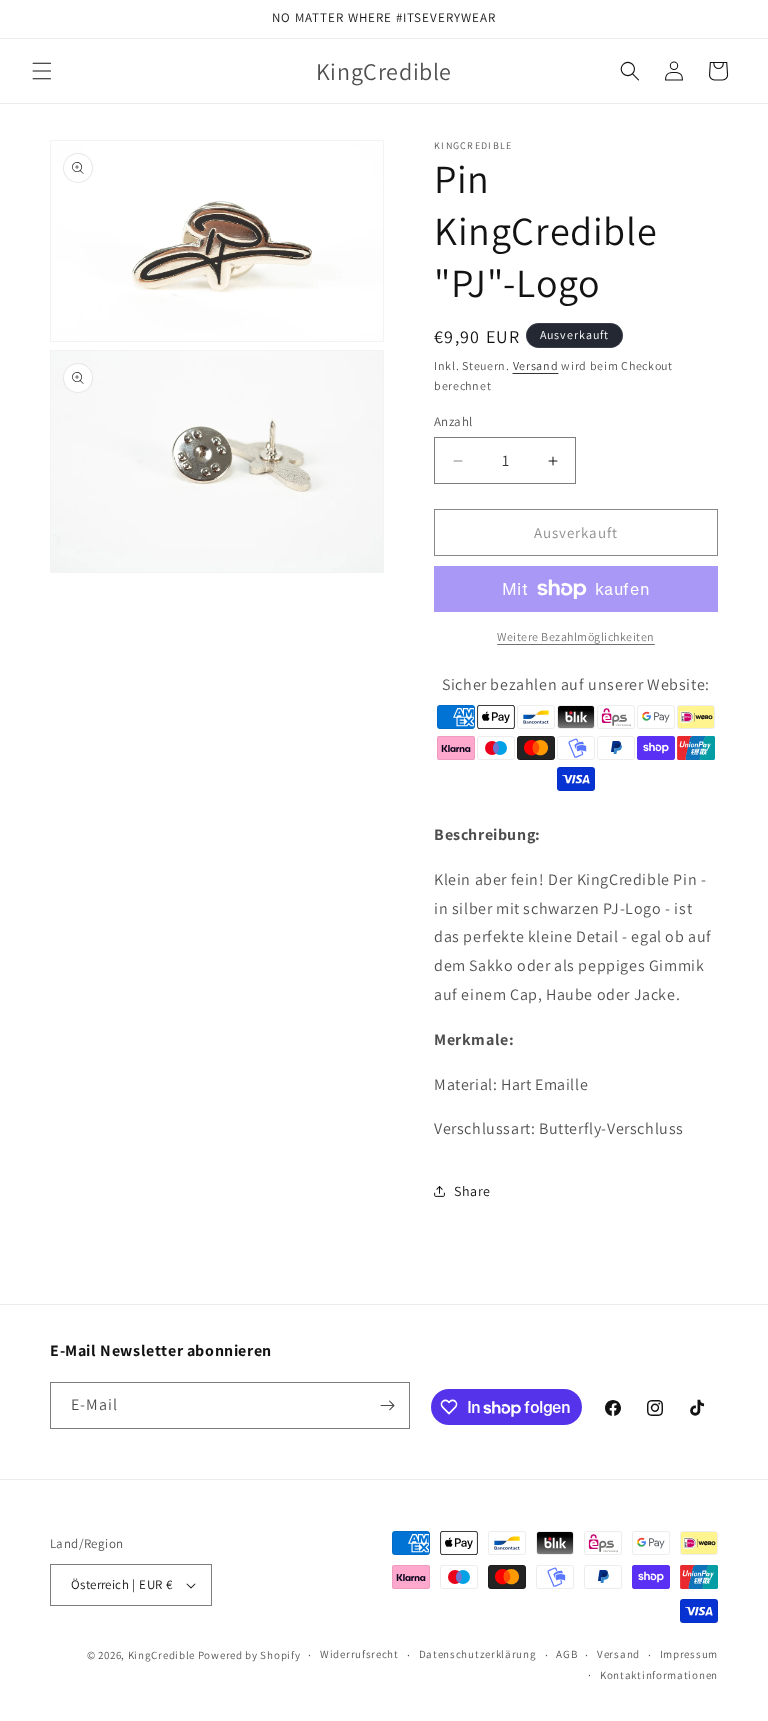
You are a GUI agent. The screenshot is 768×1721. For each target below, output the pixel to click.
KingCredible (161, 1655)
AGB (566, 1654)
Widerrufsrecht (359, 1654)
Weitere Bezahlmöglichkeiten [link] (576, 636)
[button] (42, 71)
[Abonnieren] (387, 1405)
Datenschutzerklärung (478, 1654)
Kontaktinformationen (659, 1675)
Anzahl (453, 421)
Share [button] (472, 1191)
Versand (536, 365)
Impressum (689, 1654)
